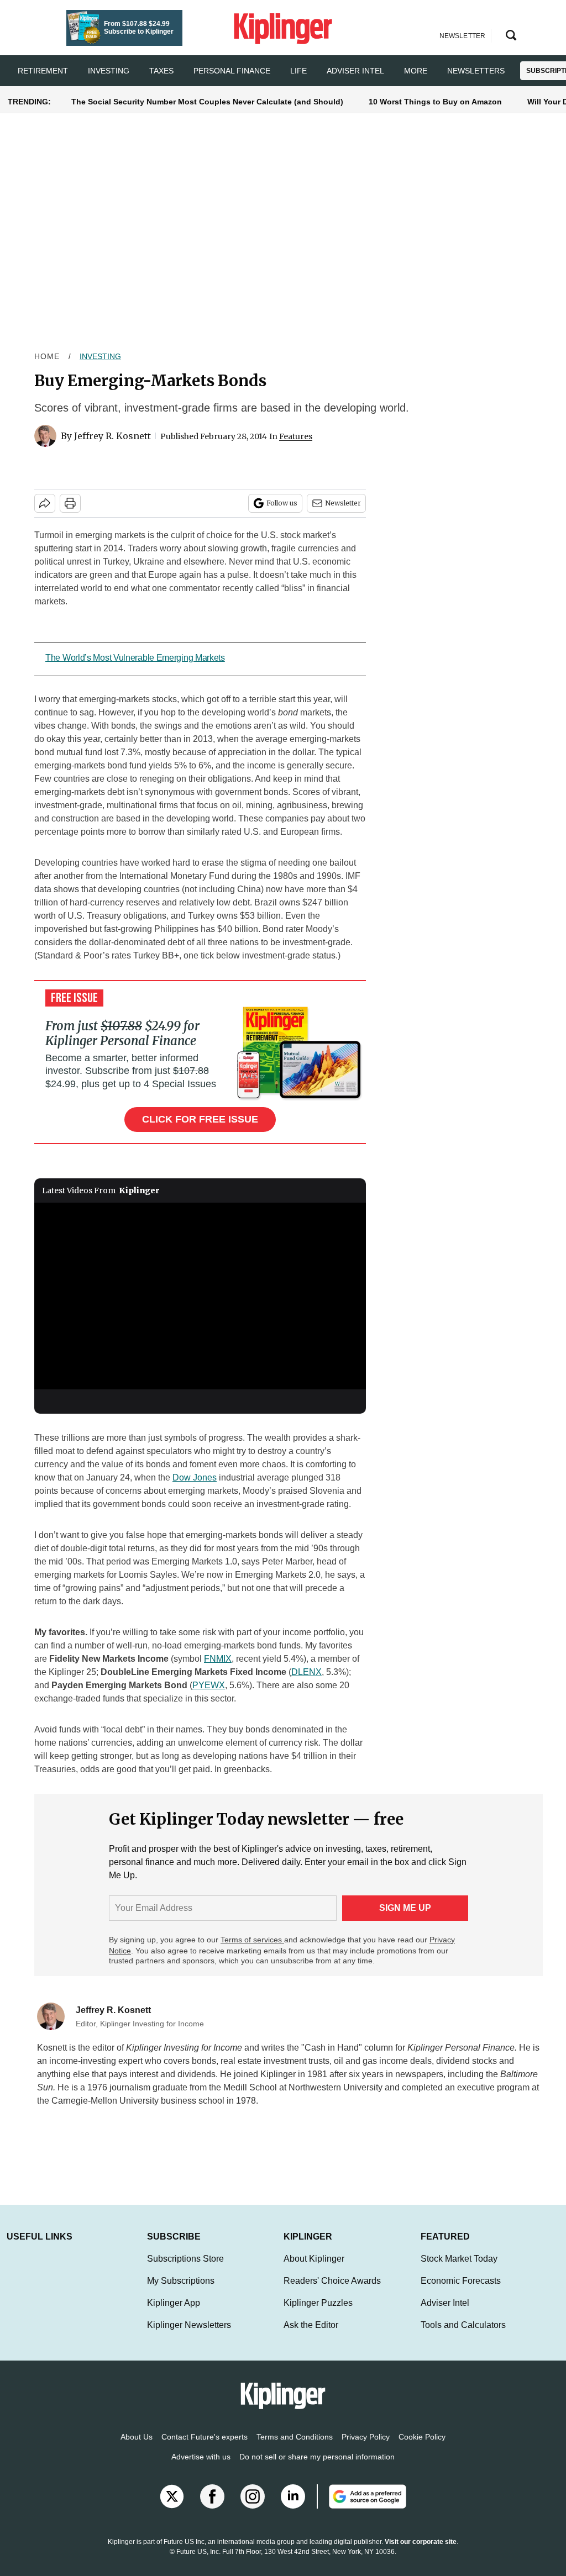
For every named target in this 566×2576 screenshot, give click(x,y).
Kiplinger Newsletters (189, 2336)
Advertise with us (201, 2468)
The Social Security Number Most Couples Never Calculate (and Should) (207, 102)
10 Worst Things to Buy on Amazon (435, 102)
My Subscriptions (181, 2292)
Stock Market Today (459, 2270)
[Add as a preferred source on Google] (361, 2507)
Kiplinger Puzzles (318, 2314)
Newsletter (343, 503)
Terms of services (252, 1940)
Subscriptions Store (185, 2270)
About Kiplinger (314, 2270)
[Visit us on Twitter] (172, 2507)
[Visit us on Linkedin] (293, 2507)
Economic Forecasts (461, 2292)
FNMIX (218, 1659)
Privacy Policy (366, 2448)
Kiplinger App (174, 2314)
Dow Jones (195, 1477)
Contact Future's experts (205, 2448)
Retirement (43, 71)
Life (298, 71)
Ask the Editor (311, 2336)
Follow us (282, 503)
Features (296, 436)
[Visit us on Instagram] (253, 2507)
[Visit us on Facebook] (212, 2507)
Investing (109, 71)
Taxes (161, 71)
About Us (137, 2448)
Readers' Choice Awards (332, 2292)
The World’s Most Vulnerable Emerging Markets (135, 658)
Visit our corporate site (421, 2553)
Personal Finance (232, 71)
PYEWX (209, 1685)
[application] (200, 1296)
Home (47, 356)
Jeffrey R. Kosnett (112, 436)
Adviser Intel (355, 71)
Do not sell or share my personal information (317, 2468)
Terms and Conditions (295, 2448)
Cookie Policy (422, 2448)
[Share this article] (45, 503)
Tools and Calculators (463, 2336)
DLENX (306, 1672)
